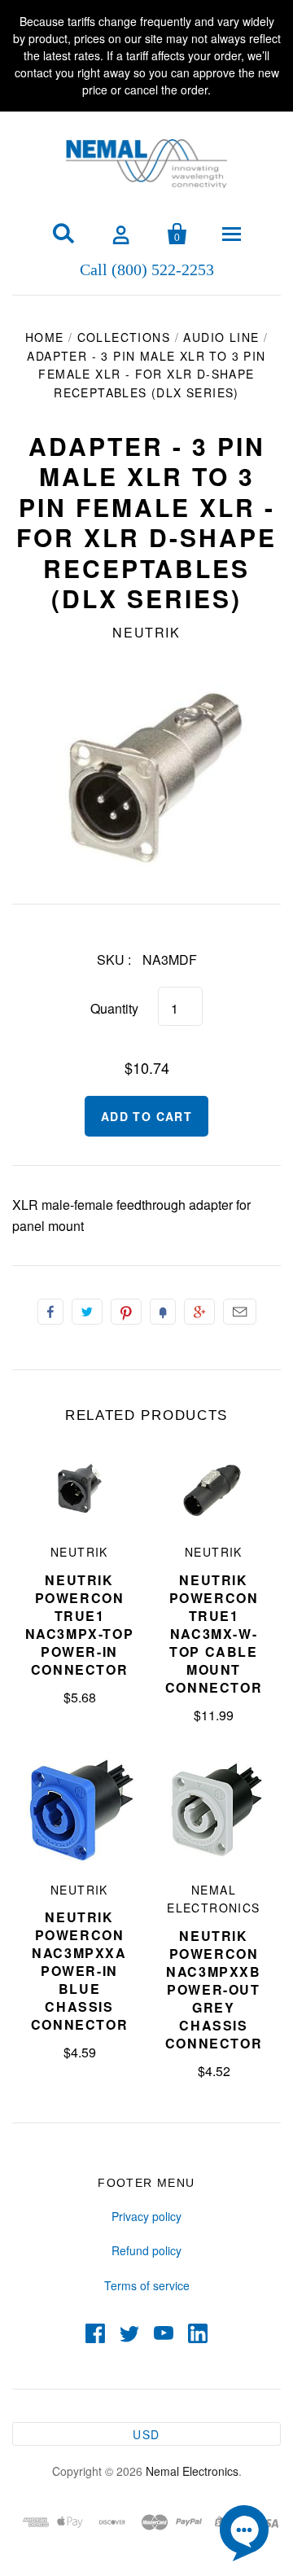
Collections (124, 337)
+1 (199, 1312)
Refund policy (146, 2250)
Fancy (163, 1312)
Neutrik (146, 632)
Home (45, 337)
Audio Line (221, 337)
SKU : (114, 959)
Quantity (114, 1008)
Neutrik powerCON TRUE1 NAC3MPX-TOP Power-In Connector (80, 1625)
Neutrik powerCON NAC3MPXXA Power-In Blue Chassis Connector (79, 1971)
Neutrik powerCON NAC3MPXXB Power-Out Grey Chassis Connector (214, 1989)
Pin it (126, 1312)
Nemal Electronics (192, 2471)
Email (240, 1312)
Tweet (87, 1312)
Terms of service (147, 2285)
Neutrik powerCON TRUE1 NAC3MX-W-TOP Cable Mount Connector (214, 1634)
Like (50, 1312)
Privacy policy (146, 2216)
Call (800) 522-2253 (147, 269)
